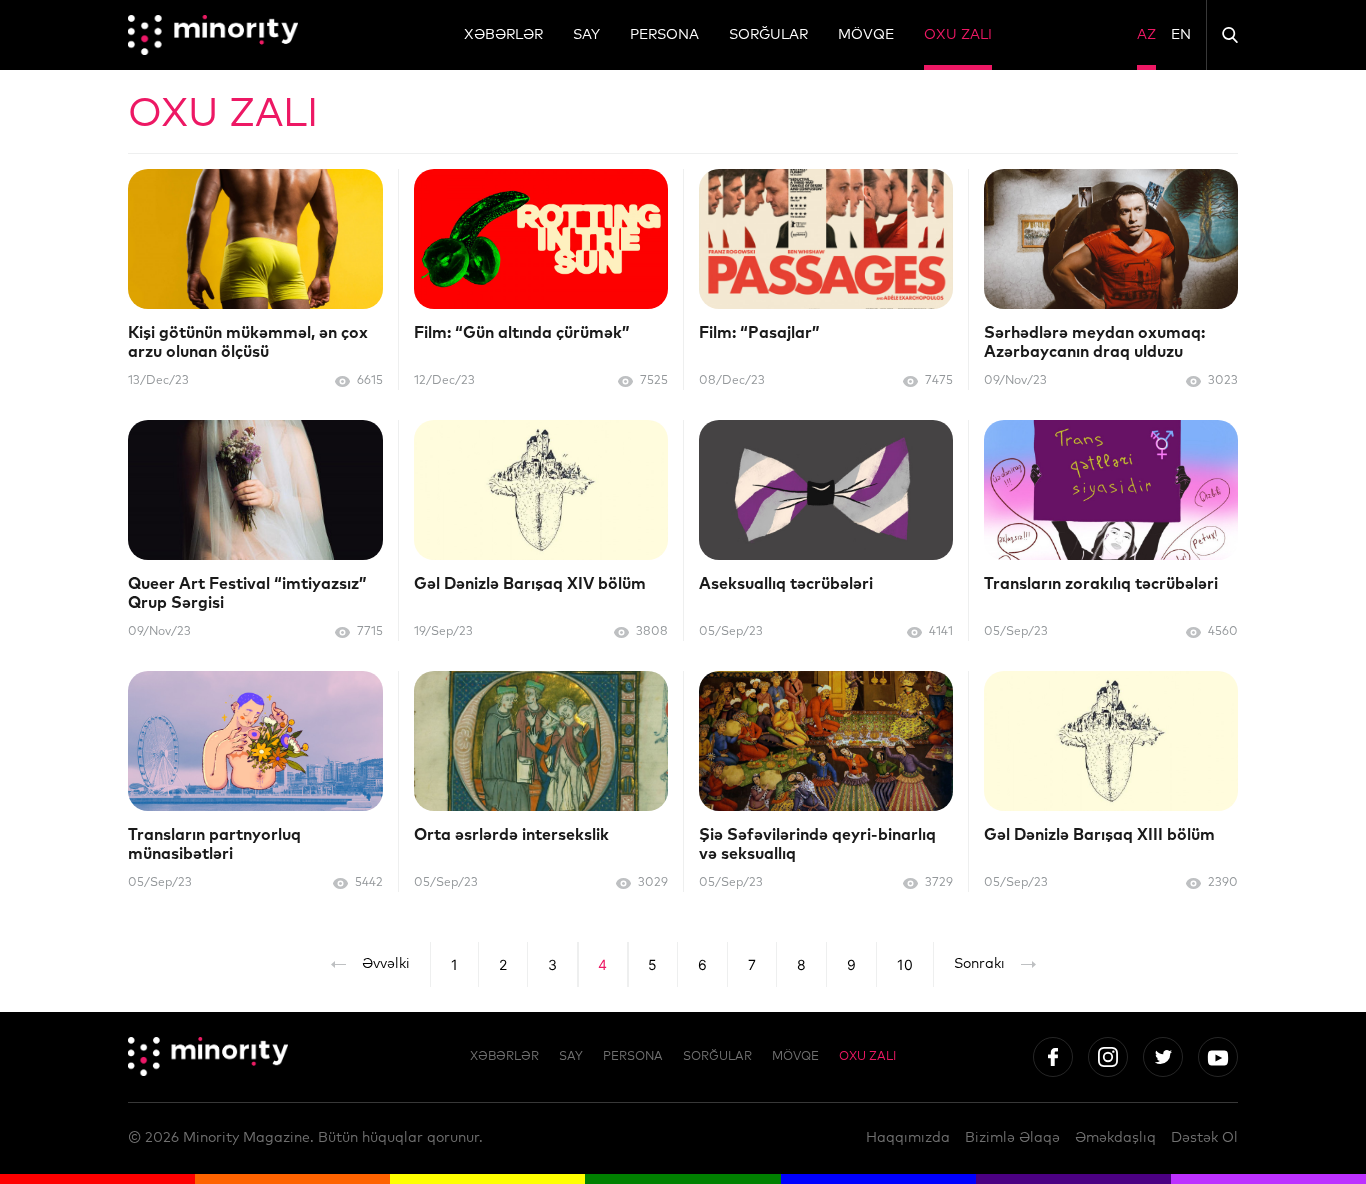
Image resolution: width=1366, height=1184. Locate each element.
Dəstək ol (1204, 1138)
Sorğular (768, 35)
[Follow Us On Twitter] (1163, 1057)
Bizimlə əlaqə (1012, 1138)
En (1181, 35)
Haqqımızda (908, 1138)
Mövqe (866, 35)
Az (1146, 35)
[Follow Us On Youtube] (1218, 1057)
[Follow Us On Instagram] (1108, 1057)
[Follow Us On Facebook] (1053, 1057)
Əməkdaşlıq (1115, 1138)
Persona (664, 35)
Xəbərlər (503, 35)
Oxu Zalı (958, 35)
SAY (586, 35)
